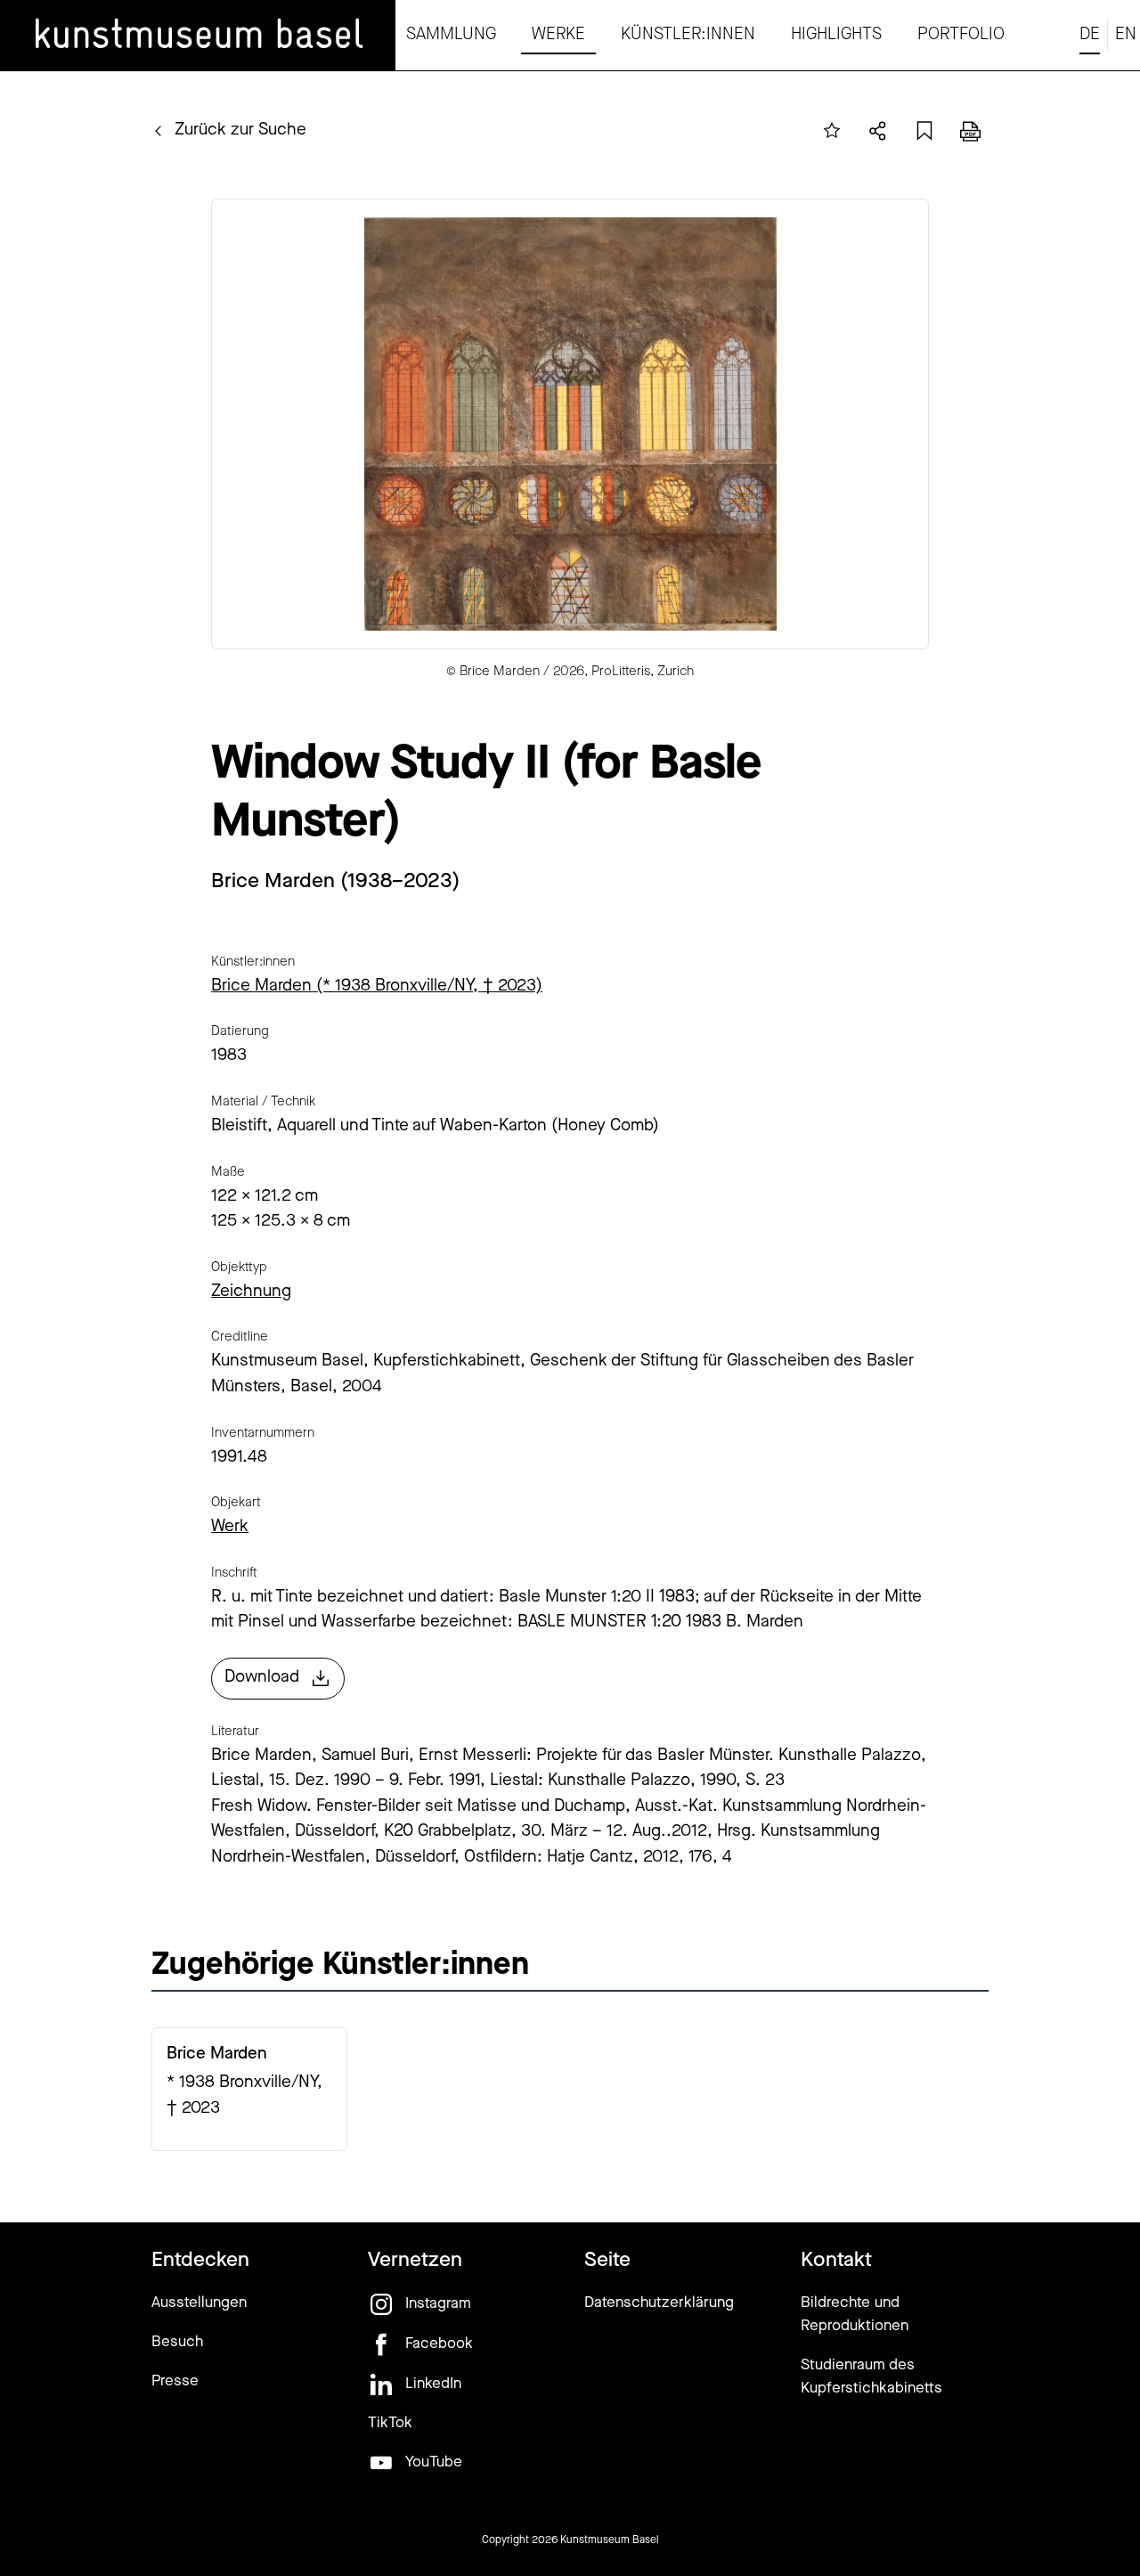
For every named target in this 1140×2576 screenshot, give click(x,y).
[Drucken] (971, 131)
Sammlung (451, 35)
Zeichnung (251, 1292)
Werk (230, 1527)
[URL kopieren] (924, 131)
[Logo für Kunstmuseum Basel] (198, 36)
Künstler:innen (688, 35)
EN (1126, 35)
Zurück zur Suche (240, 130)
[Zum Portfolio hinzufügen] (832, 131)
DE (1090, 35)
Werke (558, 35)
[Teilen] (878, 131)
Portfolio (961, 35)
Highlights (836, 35)
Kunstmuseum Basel (610, 2540)
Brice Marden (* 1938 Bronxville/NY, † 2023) (377, 986)
